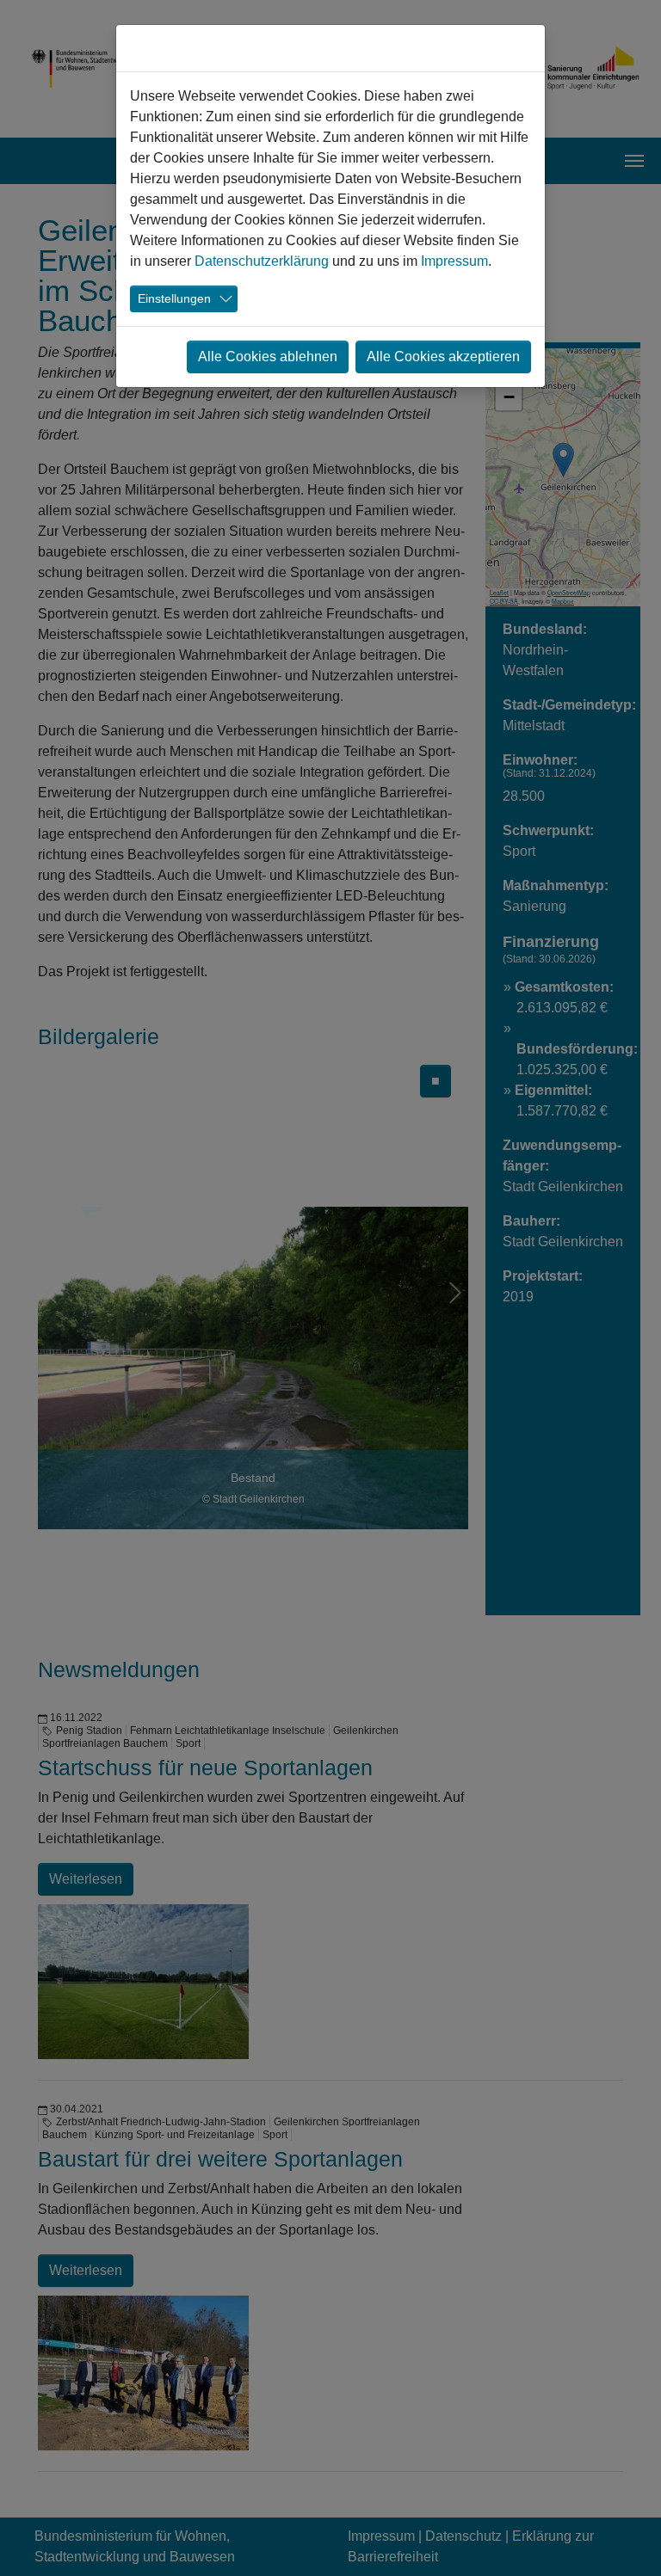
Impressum (454, 261)
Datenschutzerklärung (262, 261)
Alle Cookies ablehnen (268, 357)
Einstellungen (174, 298)
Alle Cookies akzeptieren (443, 357)
